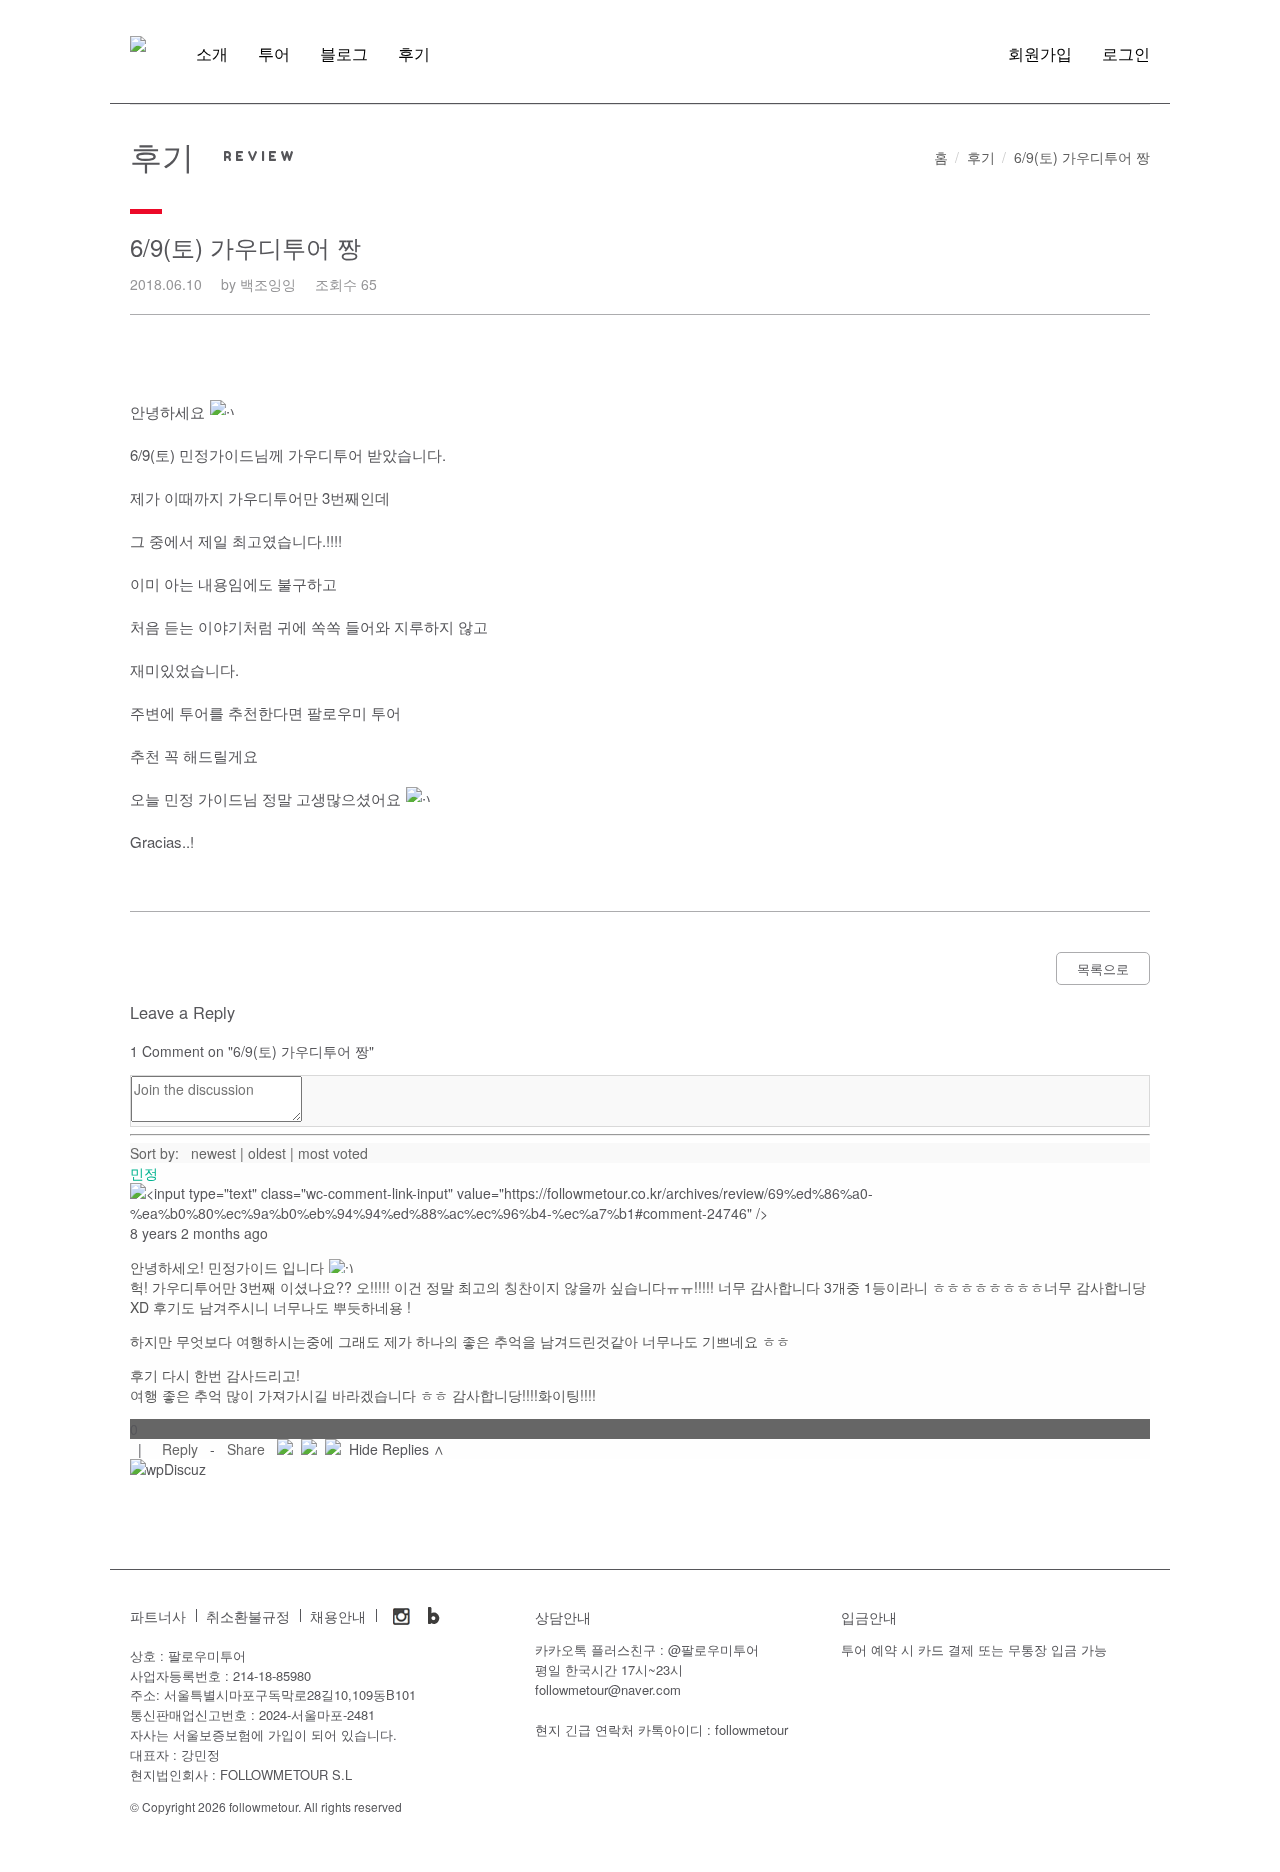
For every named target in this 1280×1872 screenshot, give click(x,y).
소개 (212, 54)
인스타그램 (402, 1616)
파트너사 (158, 1616)
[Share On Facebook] (285, 1449)
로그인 (1126, 54)
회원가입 (1040, 54)
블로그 (344, 54)
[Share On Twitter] (309, 1449)
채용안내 (338, 1616)
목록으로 (1103, 968)
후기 (414, 54)
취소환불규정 (248, 1616)
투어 (274, 54)
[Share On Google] (333, 1449)
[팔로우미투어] (138, 44)
